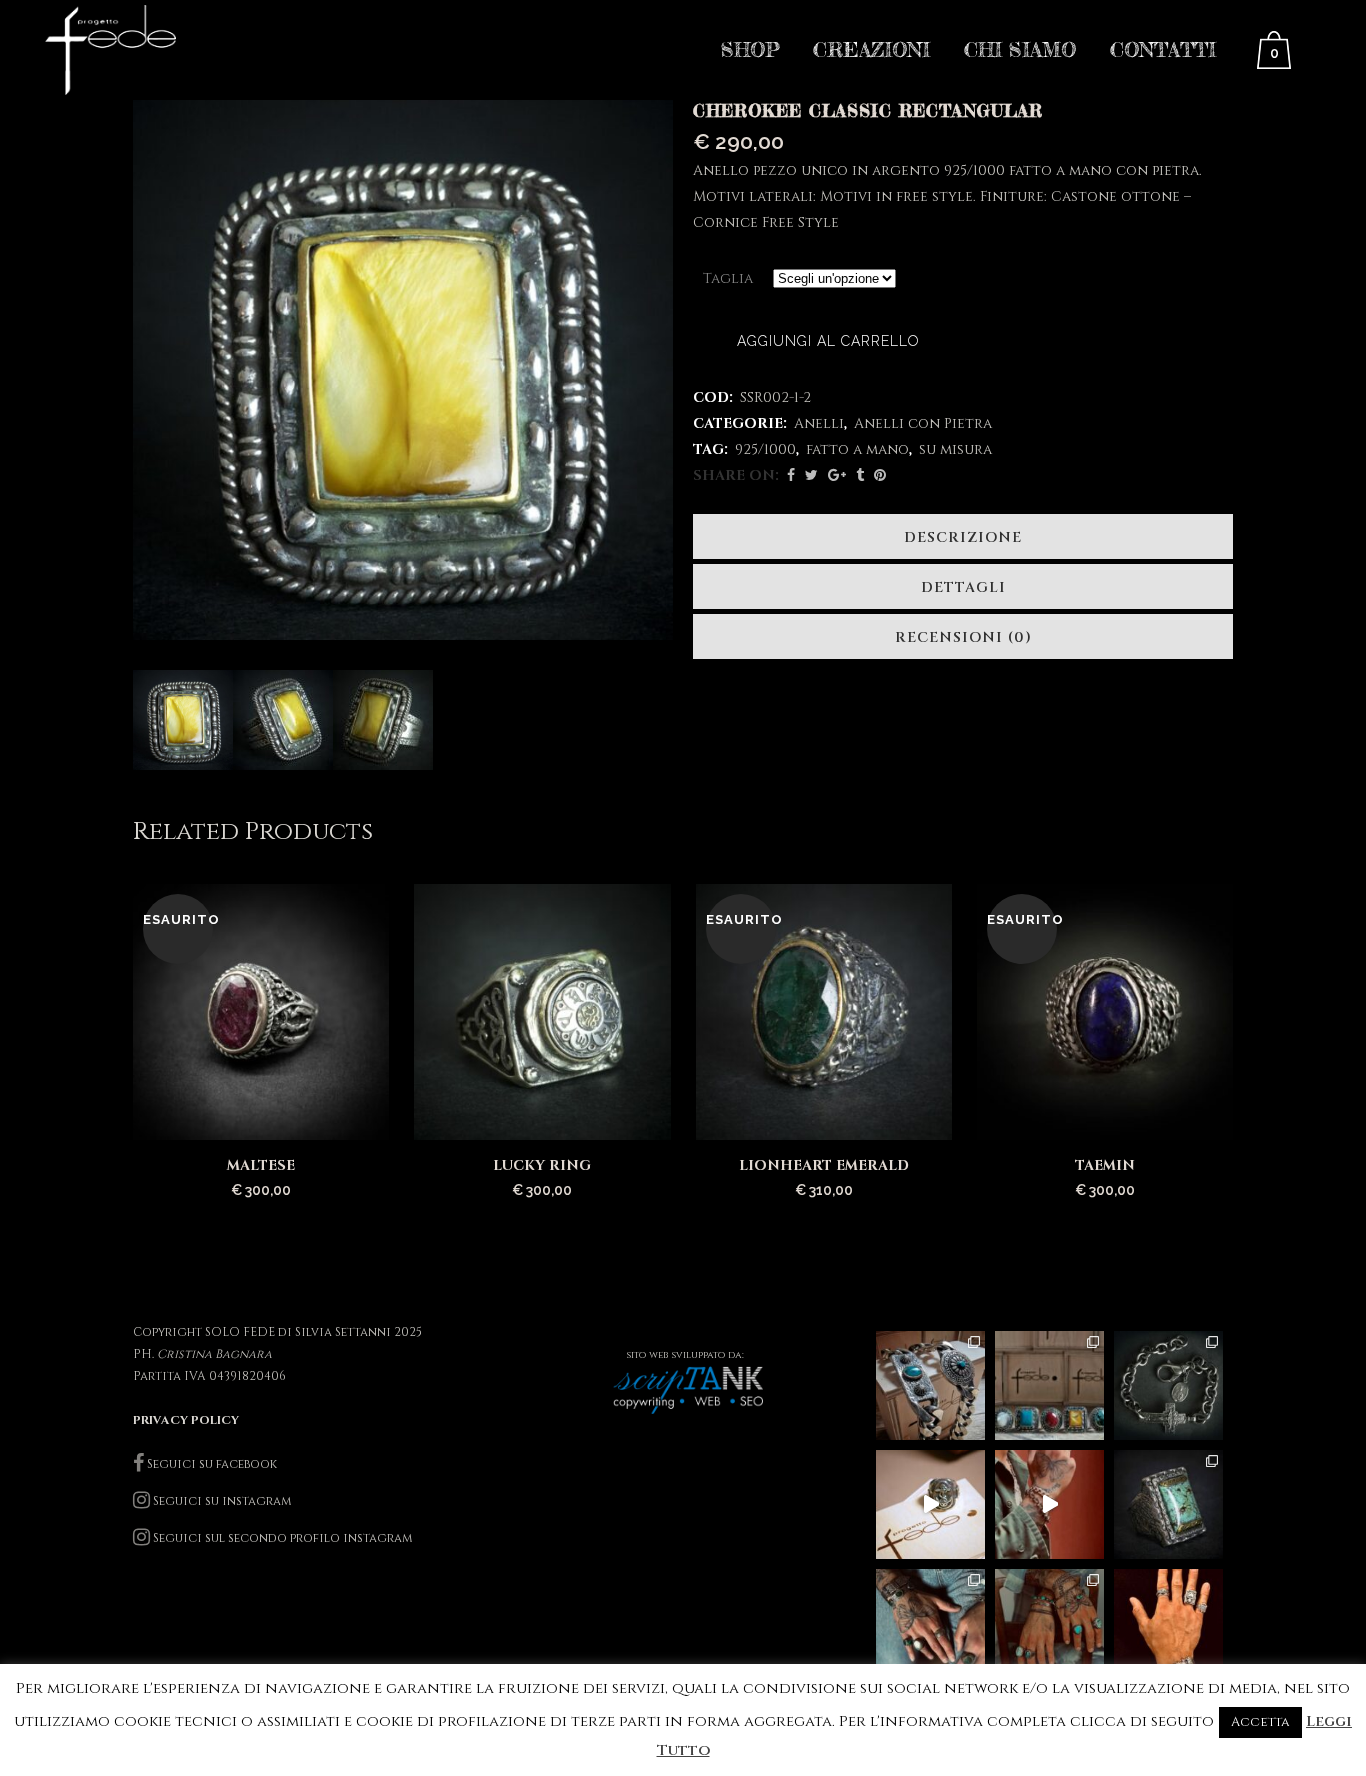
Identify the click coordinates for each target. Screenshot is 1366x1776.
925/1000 (765, 449)
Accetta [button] (1260, 1722)
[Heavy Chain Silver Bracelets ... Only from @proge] (930, 1385)
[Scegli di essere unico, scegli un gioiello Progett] (930, 1623)
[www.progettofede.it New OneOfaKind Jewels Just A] (1168, 1385)
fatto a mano (857, 449)
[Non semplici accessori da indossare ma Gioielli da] (1168, 1623)
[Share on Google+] (837, 475)
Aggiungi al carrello (828, 341)
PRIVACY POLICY (186, 1420)
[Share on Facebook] (791, 475)
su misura (955, 449)
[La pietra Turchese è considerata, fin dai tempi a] (1049, 1623)
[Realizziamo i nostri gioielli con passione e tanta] (930, 1504)
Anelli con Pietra (923, 423)
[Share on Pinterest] (880, 475)
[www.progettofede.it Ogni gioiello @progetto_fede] (1168, 1504)
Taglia (728, 278)
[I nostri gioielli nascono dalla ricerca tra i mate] (1049, 1504)
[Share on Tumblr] (860, 475)
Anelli (819, 423)
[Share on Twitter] (811, 475)
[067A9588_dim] (183, 720)
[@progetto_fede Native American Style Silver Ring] (1049, 1385)
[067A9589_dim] (283, 720)
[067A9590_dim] (383, 720)
